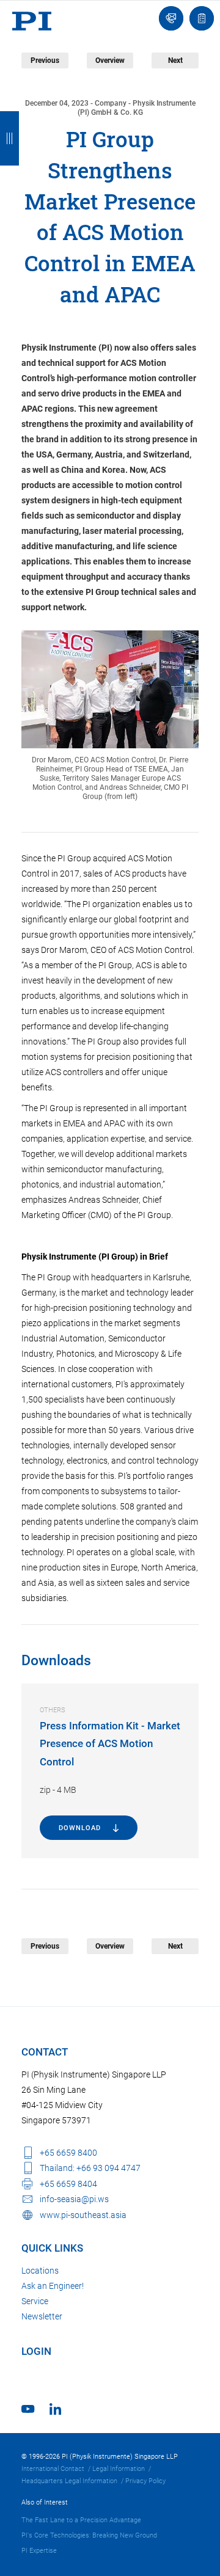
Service (35, 2301)
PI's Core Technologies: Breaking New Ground (89, 2535)
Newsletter (42, 2316)
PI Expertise (39, 2551)
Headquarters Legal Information (69, 2481)
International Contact (53, 2469)
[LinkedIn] (55, 2409)
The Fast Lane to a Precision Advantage (81, 2520)
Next (175, 60)
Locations (40, 2271)
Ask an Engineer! (53, 2286)
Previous (45, 60)
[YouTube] (28, 2409)
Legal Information (119, 2469)
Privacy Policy (145, 2481)
